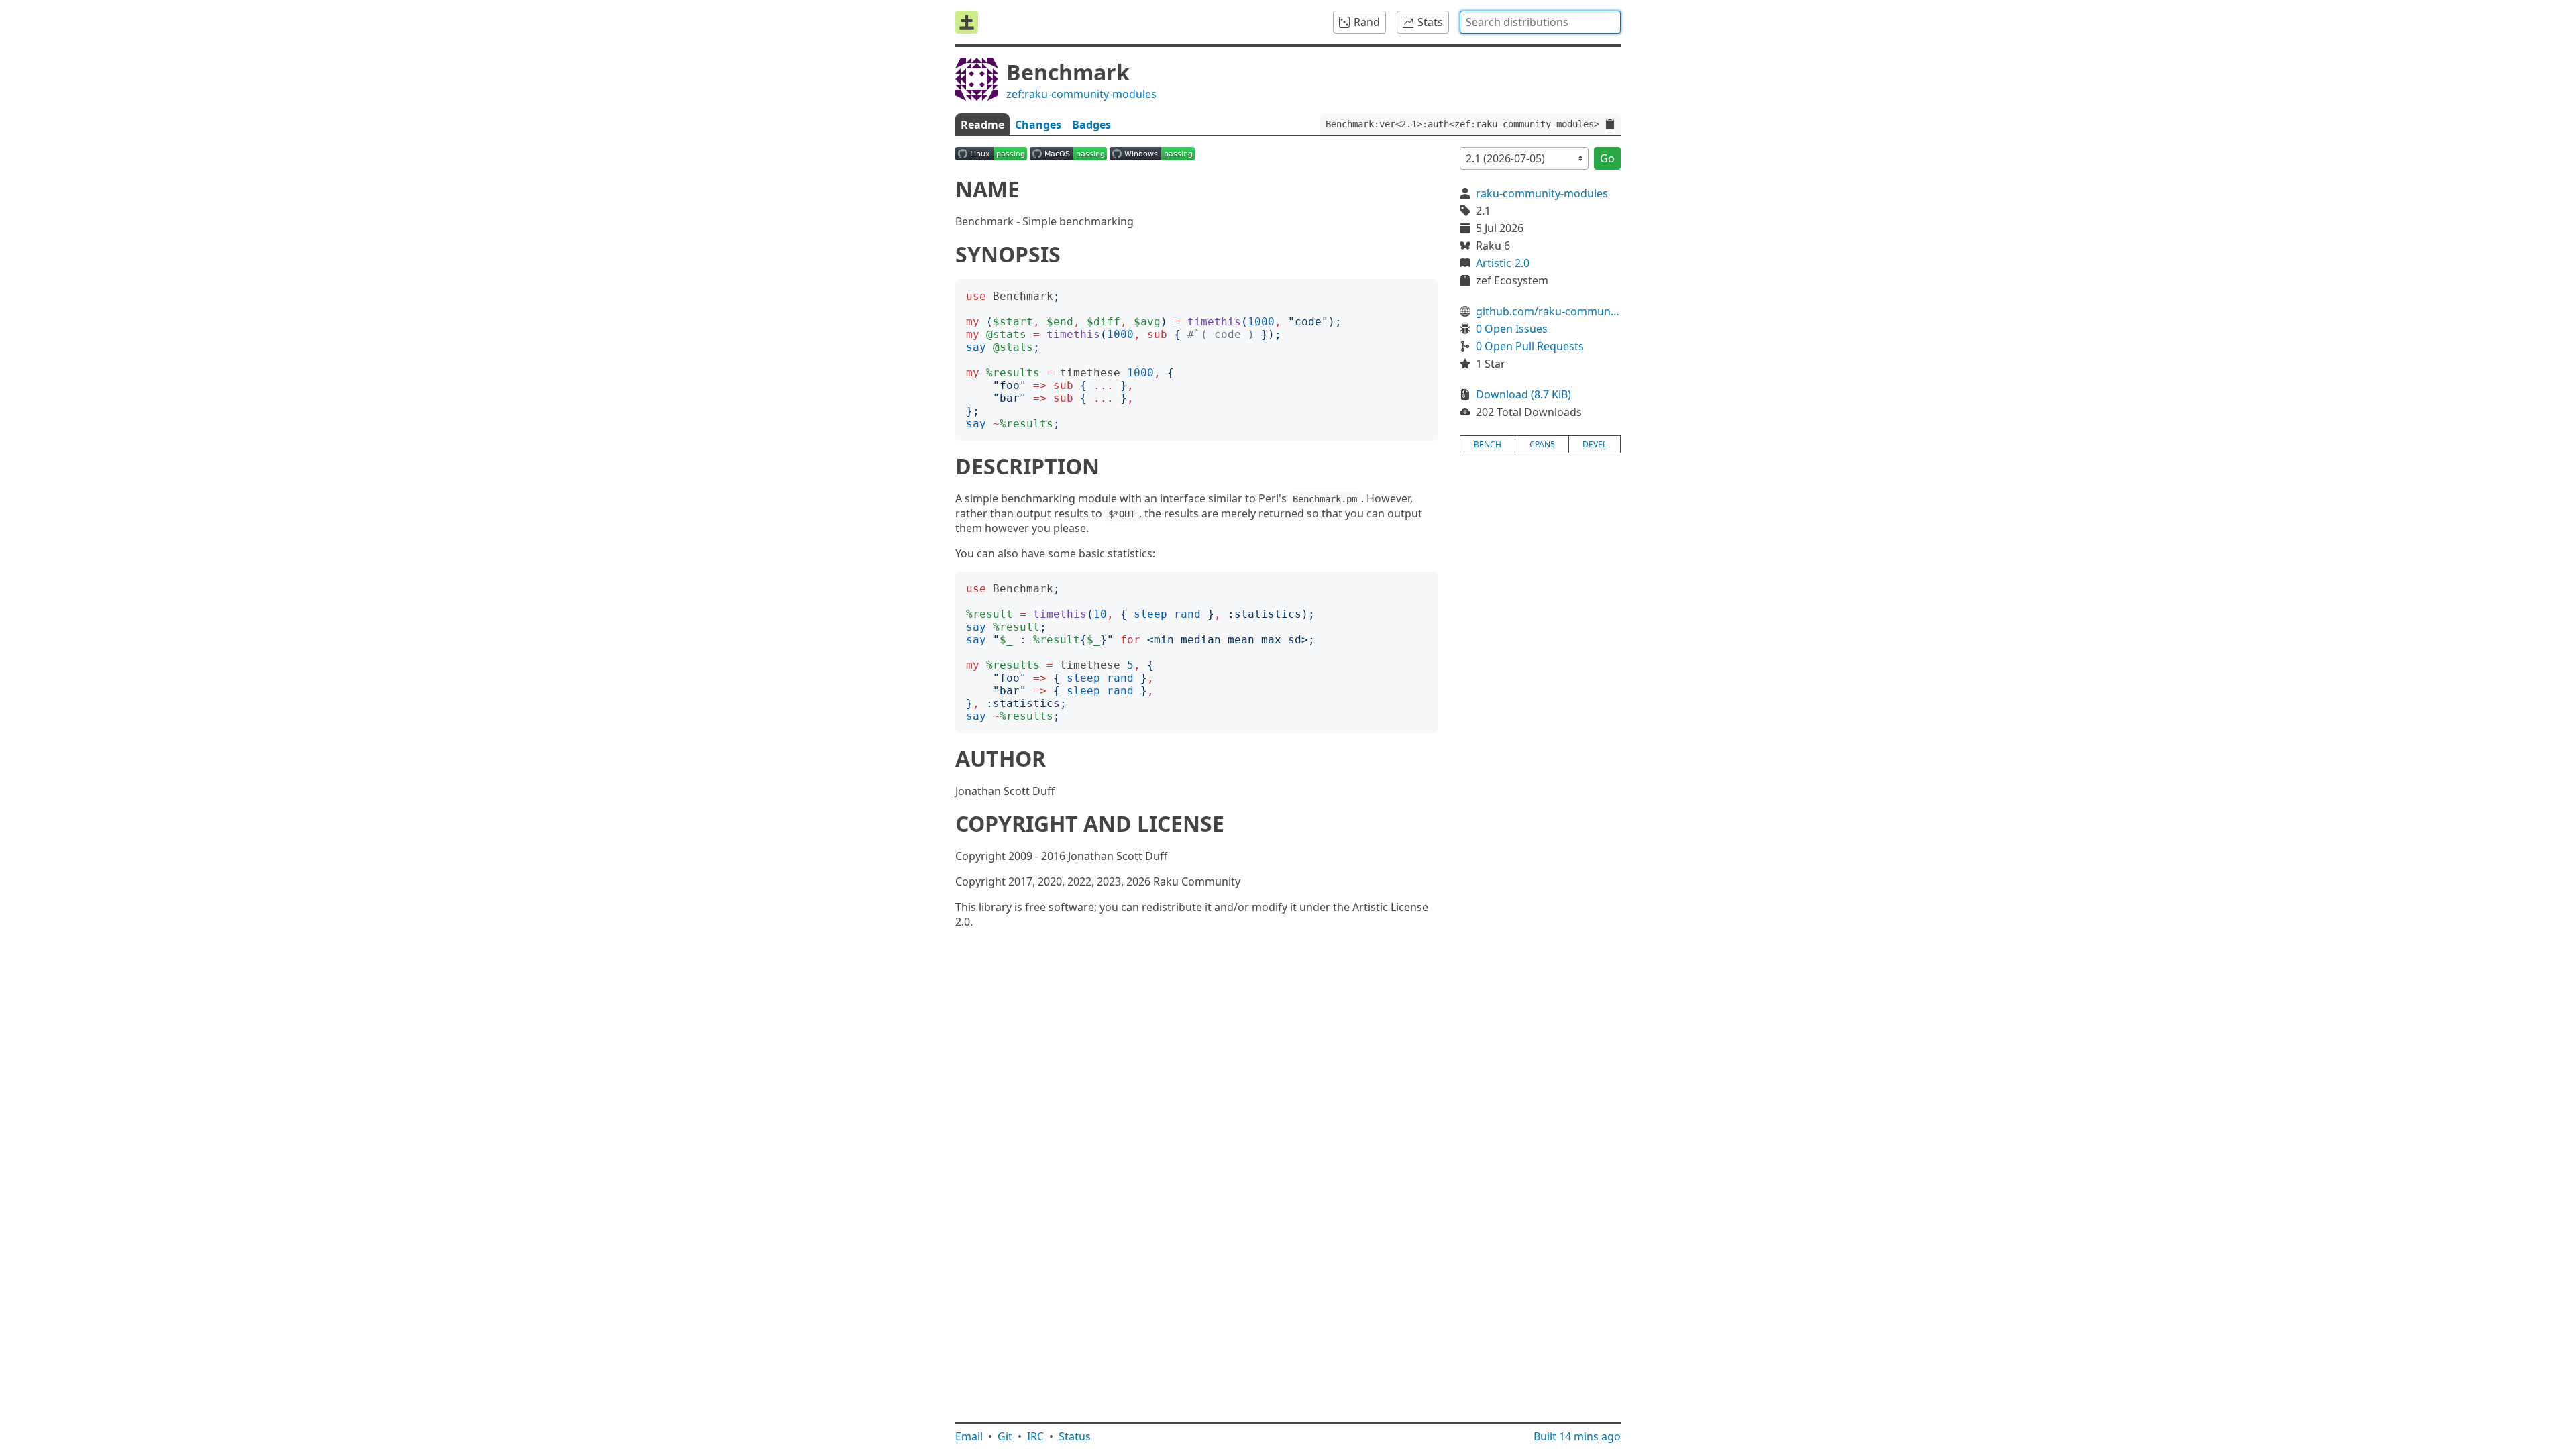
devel (1595, 444)
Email (969, 1436)
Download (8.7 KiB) (1523, 394)
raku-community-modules (1542, 193)
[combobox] (1540, 22)
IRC (1035, 1436)
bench (1488, 444)
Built (1577, 1436)
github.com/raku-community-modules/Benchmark (1548, 311)
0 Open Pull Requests (1530, 346)
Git (1005, 1436)
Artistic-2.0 (1503, 263)
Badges (1091, 125)
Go (1607, 158)
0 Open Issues (1512, 329)
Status (1075, 1436)
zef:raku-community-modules (1081, 94)
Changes (1038, 125)
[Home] (967, 22)
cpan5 (1542, 444)
